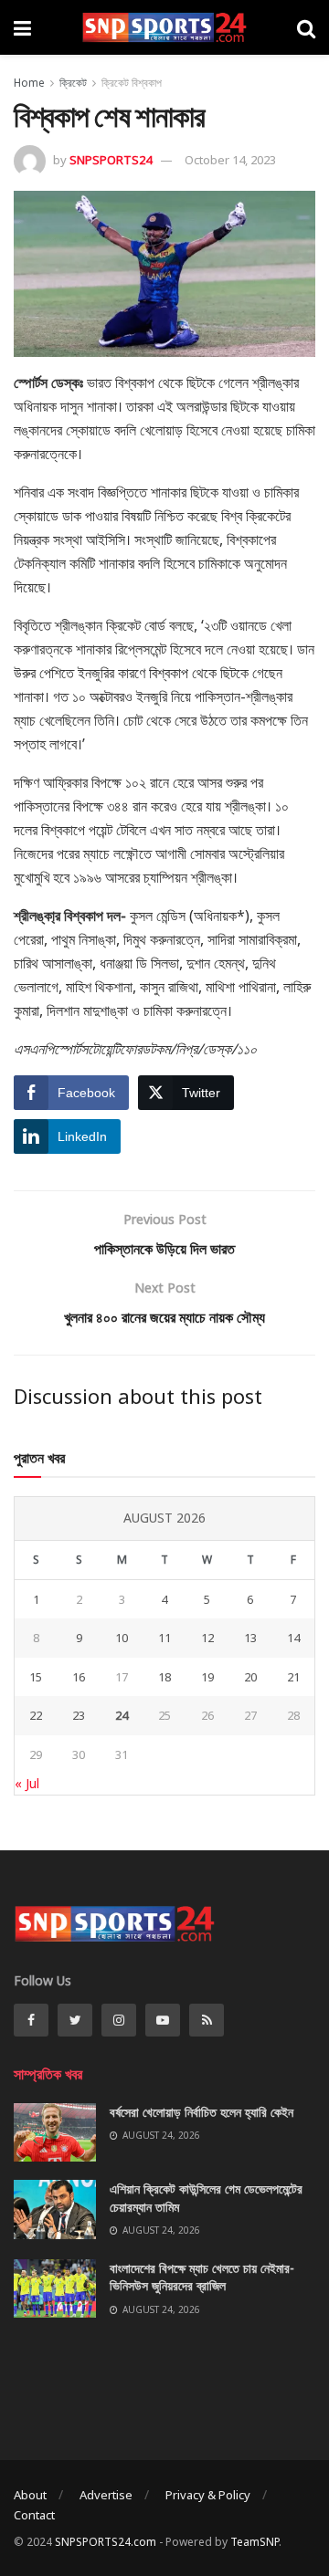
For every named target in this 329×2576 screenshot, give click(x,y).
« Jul (27, 1783)
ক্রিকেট (73, 83)
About (30, 2495)
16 (79, 1677)
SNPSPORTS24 (111, 160)
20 (250, 1677)
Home (29, 83)
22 (36, 1715)
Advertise (106, 2495)
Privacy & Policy (208, 2495)
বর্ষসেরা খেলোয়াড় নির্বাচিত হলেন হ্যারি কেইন (202, 2112)
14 (293, 1638)
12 (207, 1638)
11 (164, 1638)
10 (122, 1638)
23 (79, 1715)
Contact (34, 2515)
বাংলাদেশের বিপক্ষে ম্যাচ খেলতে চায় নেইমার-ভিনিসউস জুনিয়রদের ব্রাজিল (202, 2277)
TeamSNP (255, 2542)
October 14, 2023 (230, 160)
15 (36, 1677)
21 (293, 1677)
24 (122, 1715)
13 (250, 1638)
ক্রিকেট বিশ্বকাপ (132, 83)
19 (207, 1677)
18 (164, 1677)
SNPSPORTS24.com (106, 2542)
